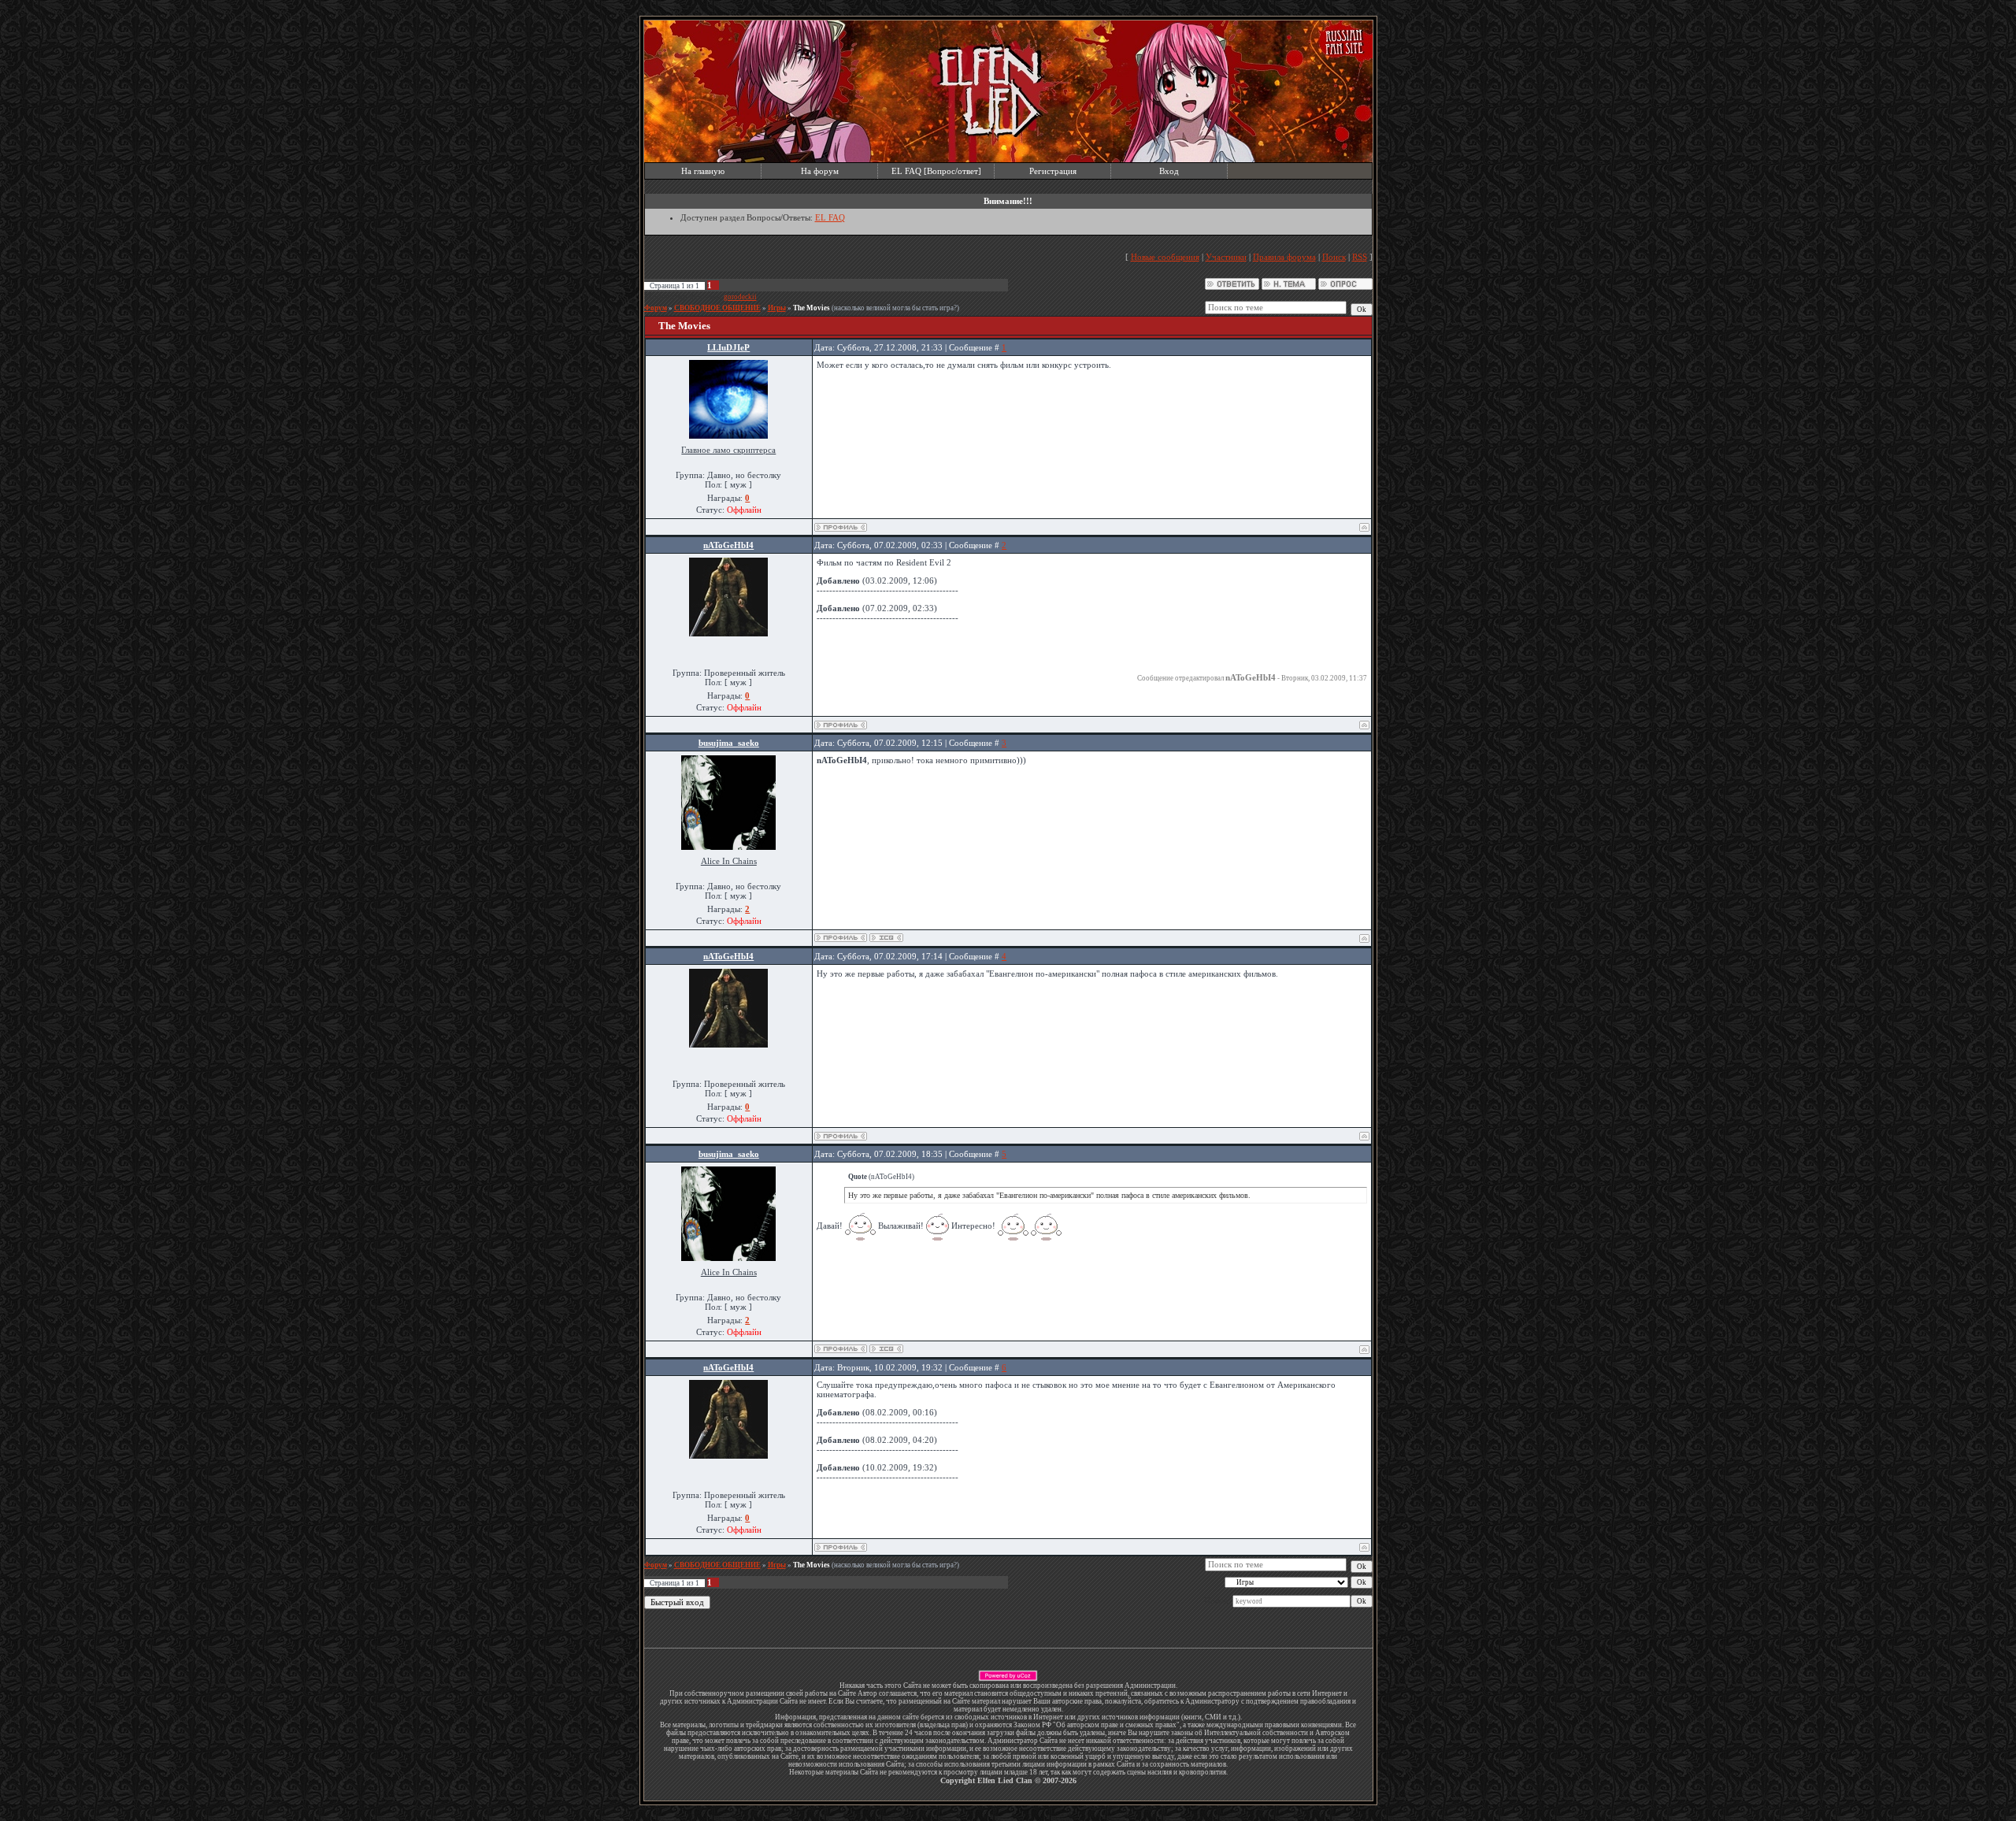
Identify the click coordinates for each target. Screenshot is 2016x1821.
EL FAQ (830, 217)
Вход (1169, 171)
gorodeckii (740, 297)
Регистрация (1053, 171)
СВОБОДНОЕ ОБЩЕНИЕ (717, 308)
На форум (820, 171)
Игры (777, 308)
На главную (703, 171)
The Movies (812, 308)
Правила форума (1284, 257)
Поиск (1334, 257)
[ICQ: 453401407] (886, 938)
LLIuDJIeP (728, 347)
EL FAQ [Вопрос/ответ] (936, 171)
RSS (1360, 257)
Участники (1226, 257)
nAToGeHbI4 (728, 545)
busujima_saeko (729, 743)
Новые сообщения (1165, 257)
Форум (656, 308)
